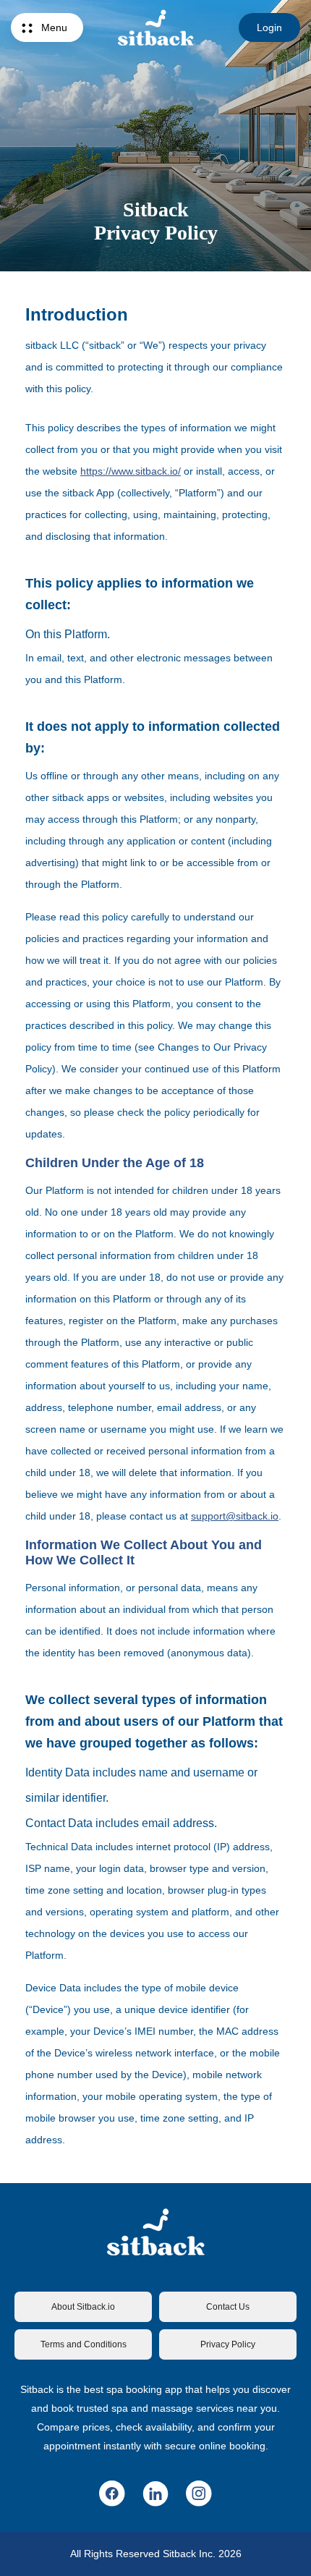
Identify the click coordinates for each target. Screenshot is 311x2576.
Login (269, 27)
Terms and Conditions (84, 2344)
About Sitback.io (83, 2307)
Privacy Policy (228, 2344)
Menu (54, 27)
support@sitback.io (235, 1516)
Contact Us (228, 2307)
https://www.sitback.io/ (131, 471)
